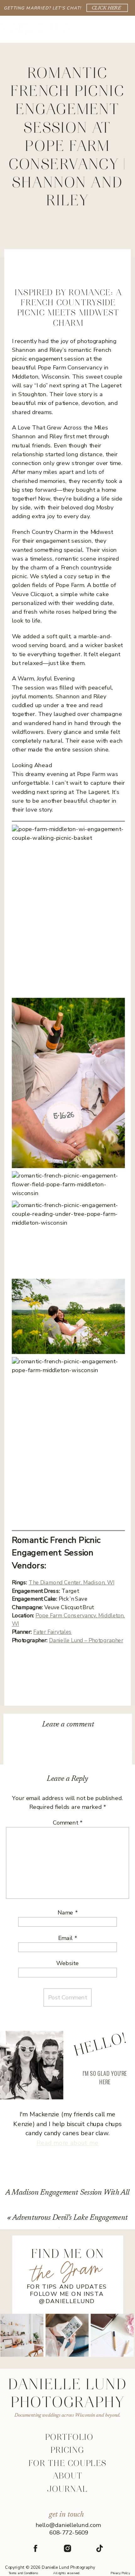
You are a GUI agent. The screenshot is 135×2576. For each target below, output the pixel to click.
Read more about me (67, 2143)
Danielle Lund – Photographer (86, 1640)
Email (67, 1938)
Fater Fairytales (52, 1632)
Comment (67, 1823)
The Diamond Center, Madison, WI (71, 1583)
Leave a (68, 1725)
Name (67, 1913)
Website (67, 1963)
